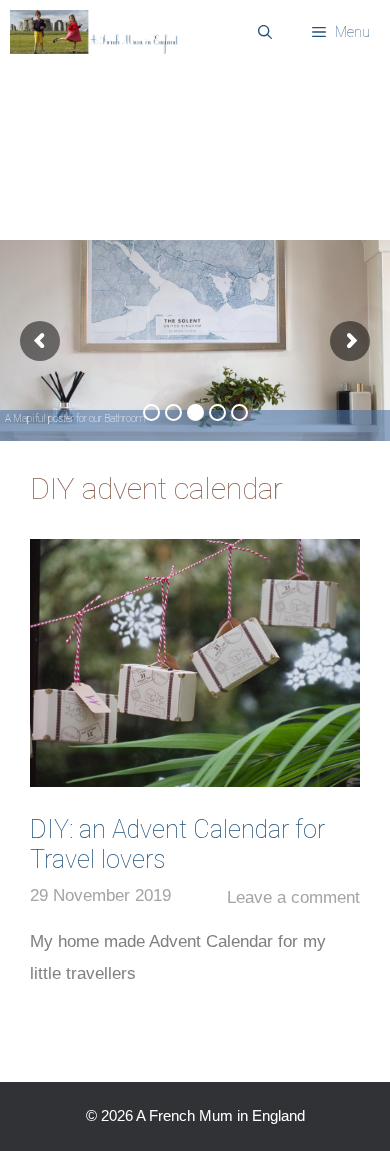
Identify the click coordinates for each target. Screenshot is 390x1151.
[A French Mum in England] (98, 32)
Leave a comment (293, 897)
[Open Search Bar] (265, 32)
